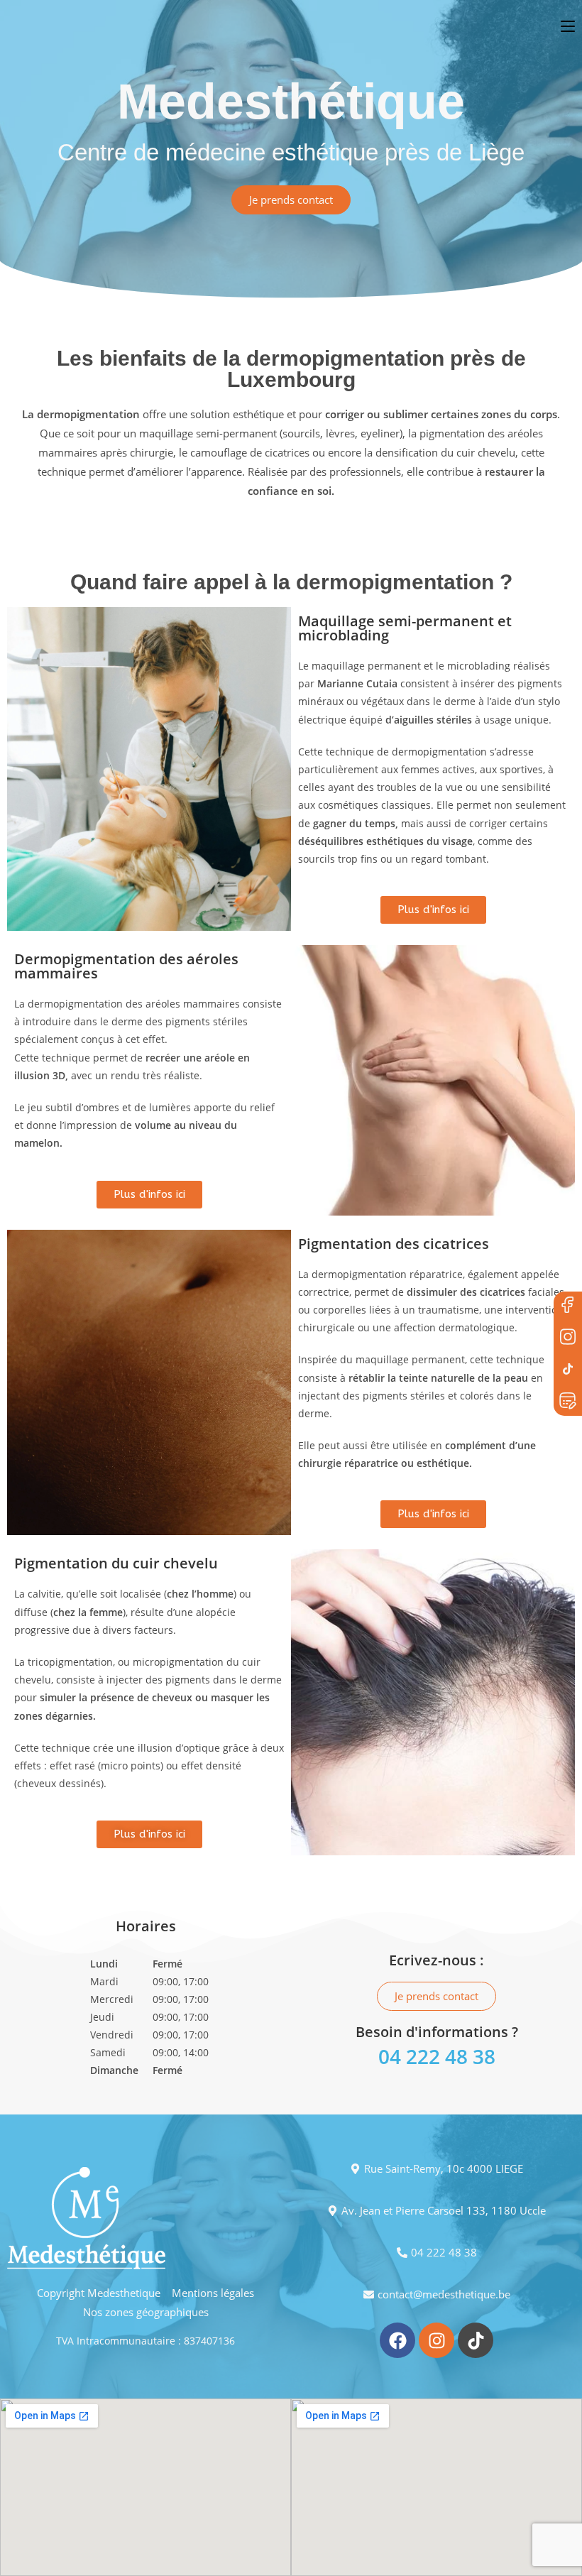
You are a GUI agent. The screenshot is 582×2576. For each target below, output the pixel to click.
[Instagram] (436, 2340)
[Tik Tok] (568, 1370)
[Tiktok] (476, 2340)
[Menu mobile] (571, 26)
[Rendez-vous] (568, 1402)
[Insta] (568, 1338)
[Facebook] (568, 1306)
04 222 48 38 (437, 2056)
